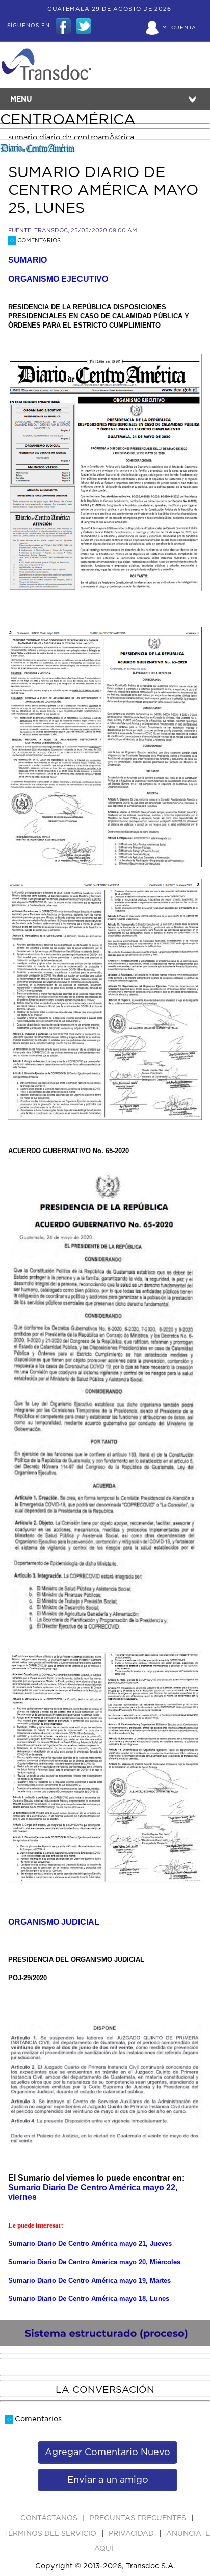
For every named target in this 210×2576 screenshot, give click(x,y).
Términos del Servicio (51, 2534)
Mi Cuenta (179, 28)
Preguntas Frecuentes (139, 2518)
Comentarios (35, 241)
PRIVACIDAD (132, 2534)
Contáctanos (50, 2518)
